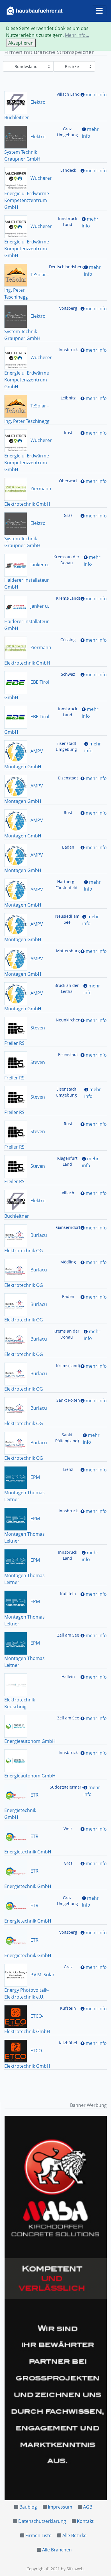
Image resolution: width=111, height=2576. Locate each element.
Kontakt (85, 2521)
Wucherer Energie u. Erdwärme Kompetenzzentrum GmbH (28, 193)
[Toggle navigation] (99, 11)
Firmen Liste (38, 2535)
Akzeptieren (21, 43)
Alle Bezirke (74, 2535)
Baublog (28, 2507)
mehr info (96, 95)
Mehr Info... (77, 35)
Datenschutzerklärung (42, 2521)
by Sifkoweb (72, 2569)
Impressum (60, 2507)
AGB (88, 2507)
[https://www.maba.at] (56, 2308)
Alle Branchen (57, 2550)
